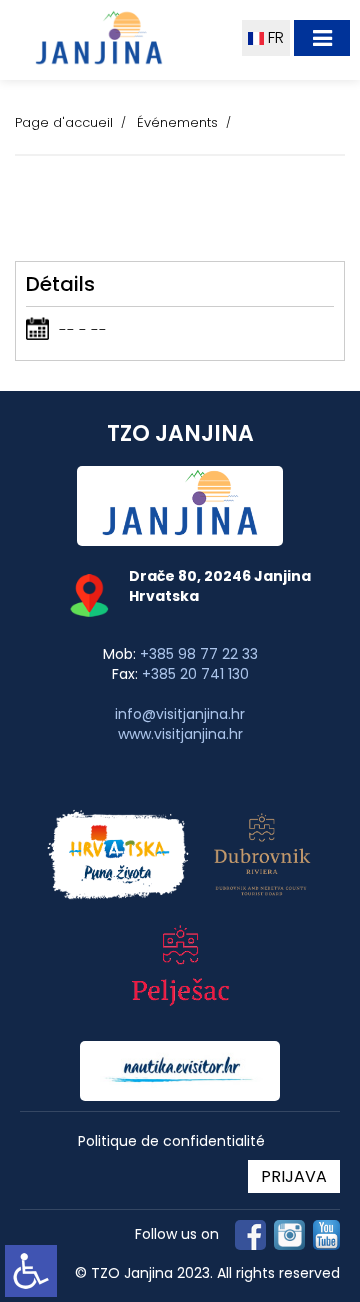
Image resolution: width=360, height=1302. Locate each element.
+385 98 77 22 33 (199, 654)
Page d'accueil (64, 122)
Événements (177, 122)
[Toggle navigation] (322, 38)
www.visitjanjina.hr (180, 734)
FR (274, 37)
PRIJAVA (294, 1176)
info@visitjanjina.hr (180, 714)
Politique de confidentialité (171, 1141)
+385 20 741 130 (195, 674)
